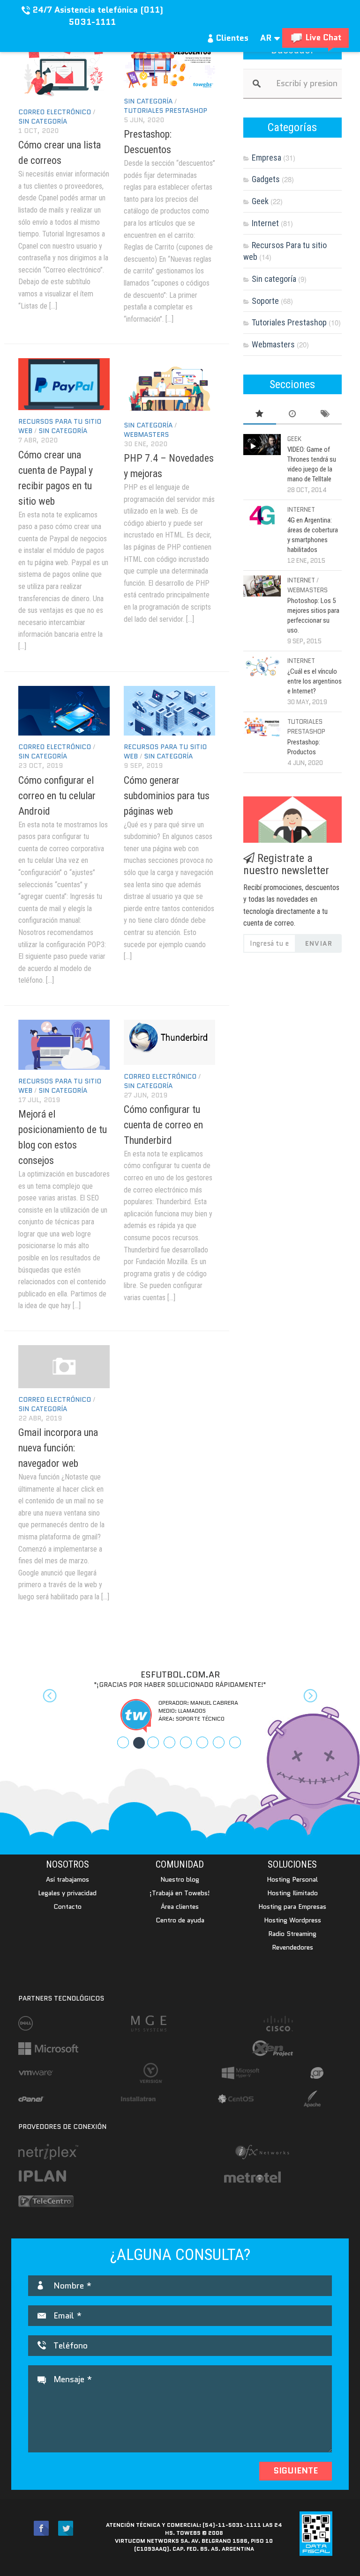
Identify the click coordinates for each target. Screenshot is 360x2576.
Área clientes (180, 1906)
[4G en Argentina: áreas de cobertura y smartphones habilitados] (262, 515)
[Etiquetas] (325, 414)
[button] (43, 1701)
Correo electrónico (55, 112)
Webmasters (146, 434)
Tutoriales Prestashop (165, 110)
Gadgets (266, 179)
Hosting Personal (292, 1879)
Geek (260, 201)
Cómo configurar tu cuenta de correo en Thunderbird (163, 1125)
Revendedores (292, 1947)
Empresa (266, 158)
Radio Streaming (292, 1934)
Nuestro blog (180, 1879)
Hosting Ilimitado (292, 1893)
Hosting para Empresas (292, 1906)
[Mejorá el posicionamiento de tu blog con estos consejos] (64, 1045)
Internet (265, 223)
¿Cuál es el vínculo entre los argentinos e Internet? (315, 681)
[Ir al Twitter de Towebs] (66, 2528)
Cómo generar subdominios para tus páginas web (167, 796)
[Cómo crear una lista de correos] (64, 70)
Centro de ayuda (180, 1920)
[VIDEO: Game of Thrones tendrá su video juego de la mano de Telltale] (262, 445)
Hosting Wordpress (292, 1920)
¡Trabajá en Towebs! (180, 1893)
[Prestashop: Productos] (262, 727)
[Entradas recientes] (292, 414)
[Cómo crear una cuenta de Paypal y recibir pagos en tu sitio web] (64, 384)
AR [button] (267, 38)
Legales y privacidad (67, 1893)
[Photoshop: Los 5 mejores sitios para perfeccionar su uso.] (262, 586)
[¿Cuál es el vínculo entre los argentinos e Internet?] (262, 666)
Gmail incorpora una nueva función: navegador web (58, 1448)
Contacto (67, 1906)
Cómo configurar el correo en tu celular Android (57, 796)
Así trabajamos (67, 1879)
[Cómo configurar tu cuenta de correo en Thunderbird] (169, 1042)
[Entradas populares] (260, 414)
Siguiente (296, 2471)
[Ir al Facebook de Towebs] (41, 2528)
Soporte (265, 301)
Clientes (231, 38)
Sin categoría (43, 121)
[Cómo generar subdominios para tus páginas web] (169, 711)
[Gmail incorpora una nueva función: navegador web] (64, 1367)
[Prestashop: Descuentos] (169, 65)
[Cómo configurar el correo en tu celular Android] (64, 711)
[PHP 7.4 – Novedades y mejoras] (169, 386)
